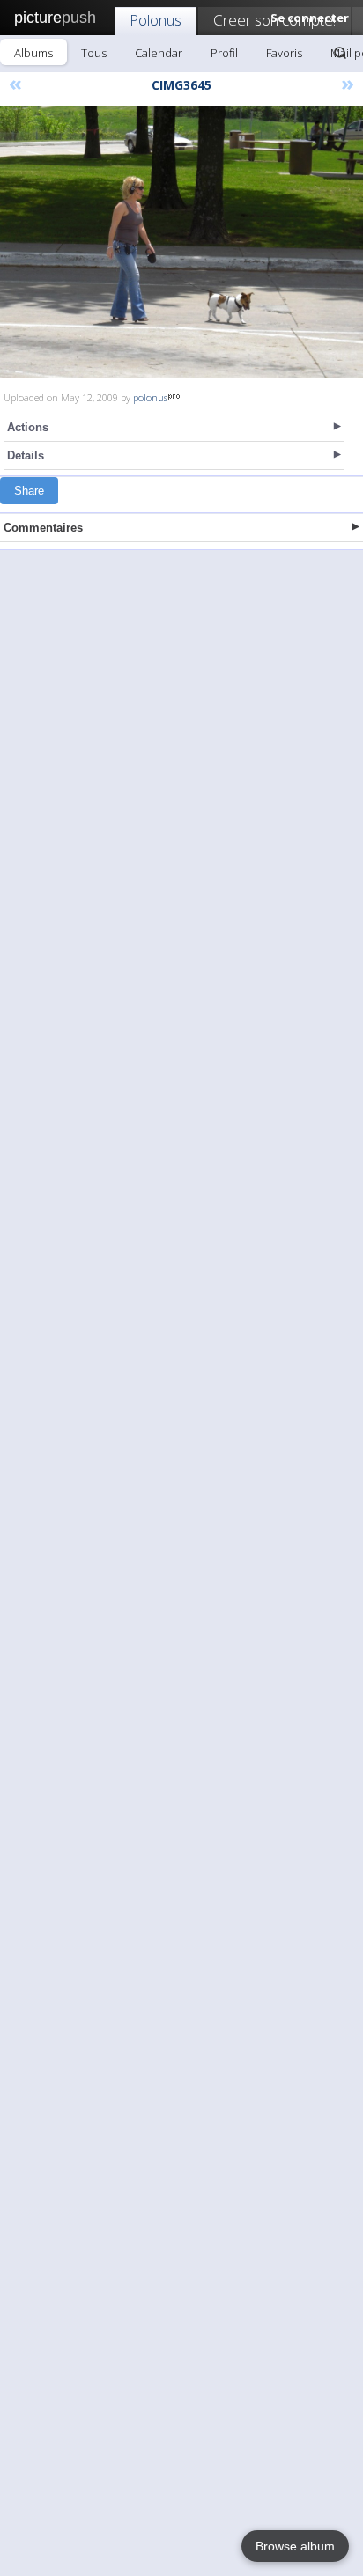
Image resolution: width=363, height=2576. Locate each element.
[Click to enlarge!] (181, 242)
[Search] (340, 53)
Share (29, 491)
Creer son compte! (274, 20)
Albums (33, 53)
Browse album (295, 2546)
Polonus (156, 20)
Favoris (284, 53)
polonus (150, 397)
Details (26, 455)
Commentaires (43, 528)
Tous (94, 53)
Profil (224, 53)
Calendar (159, 53)
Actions (28, 427)
